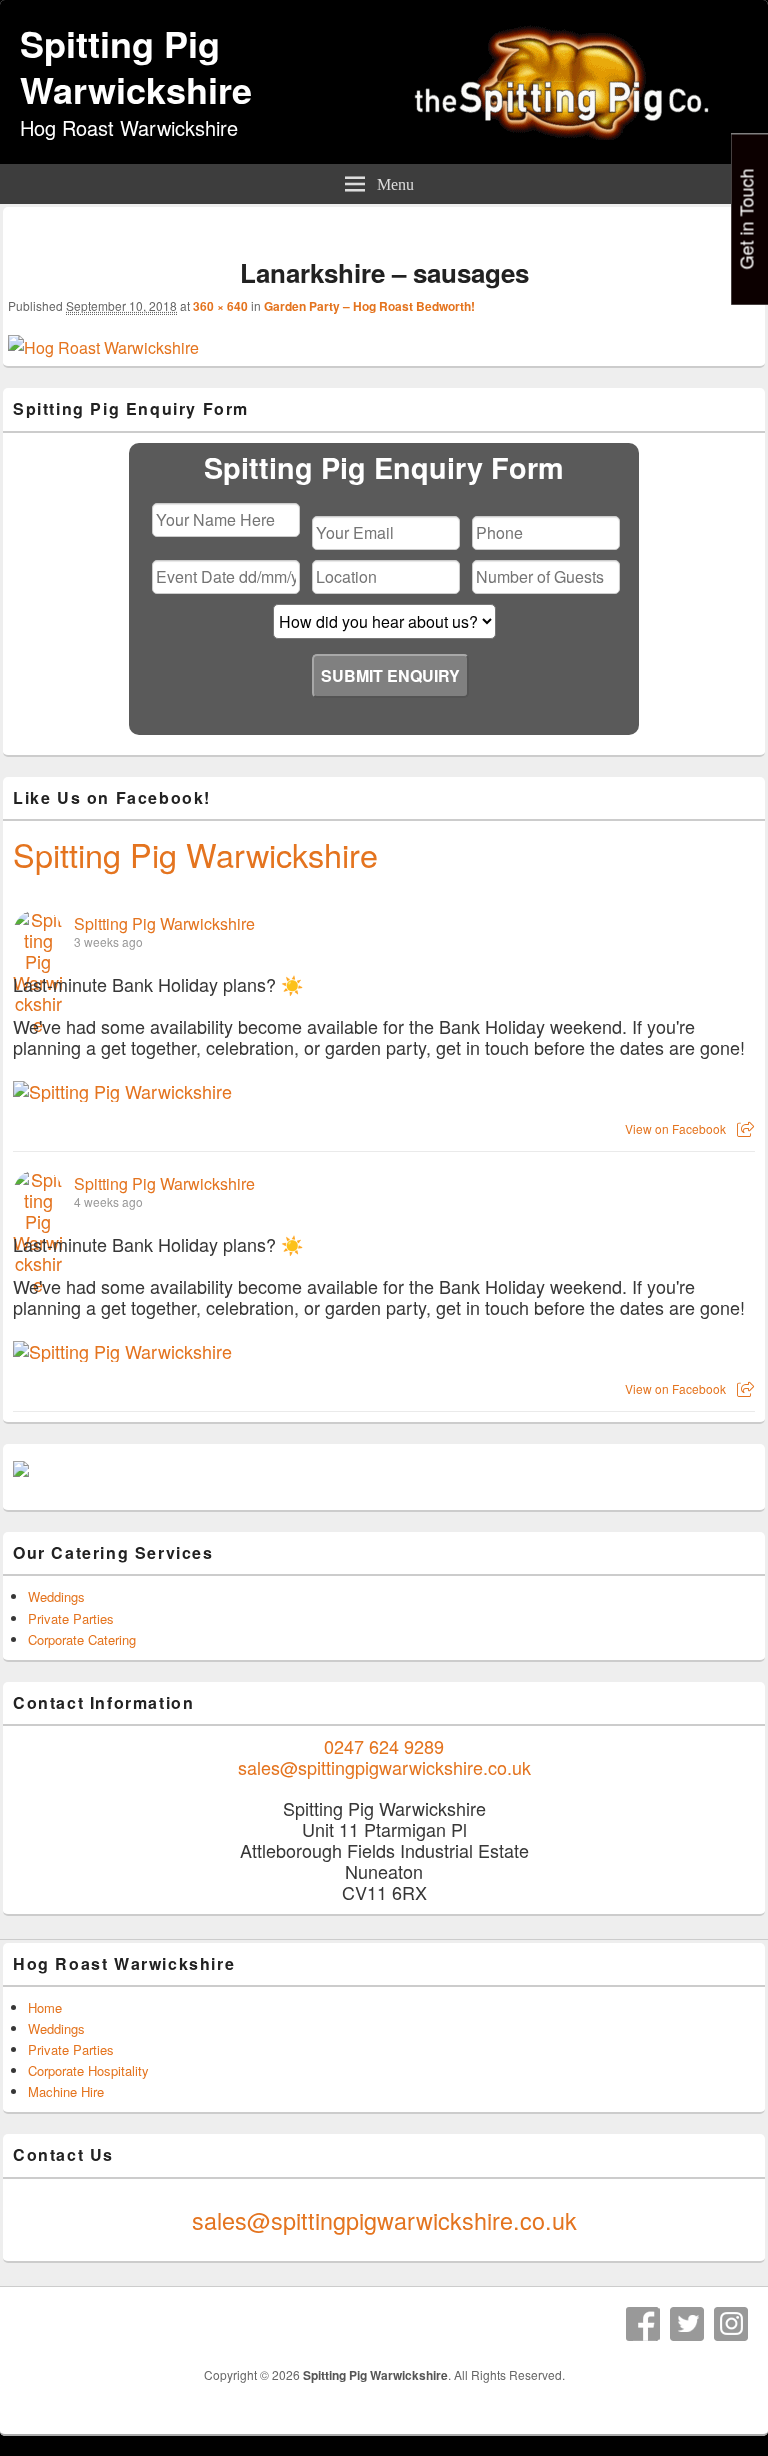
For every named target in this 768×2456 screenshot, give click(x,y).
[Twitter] (687, 2324)
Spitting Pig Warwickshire (136, 66)
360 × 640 (220, 306)
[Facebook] (643, 2324)
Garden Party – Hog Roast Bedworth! (369, 306)
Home (45, 2007)
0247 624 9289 (384, 1746)
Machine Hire (66, 2091)
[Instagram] (731, 2324)
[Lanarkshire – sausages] (103, 347)
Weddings (56, 1596)
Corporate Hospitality (88, 2070)
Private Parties (71, 1618)
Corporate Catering (82, 1639)
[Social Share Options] (745, 1128)
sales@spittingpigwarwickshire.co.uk (384, 1767)
